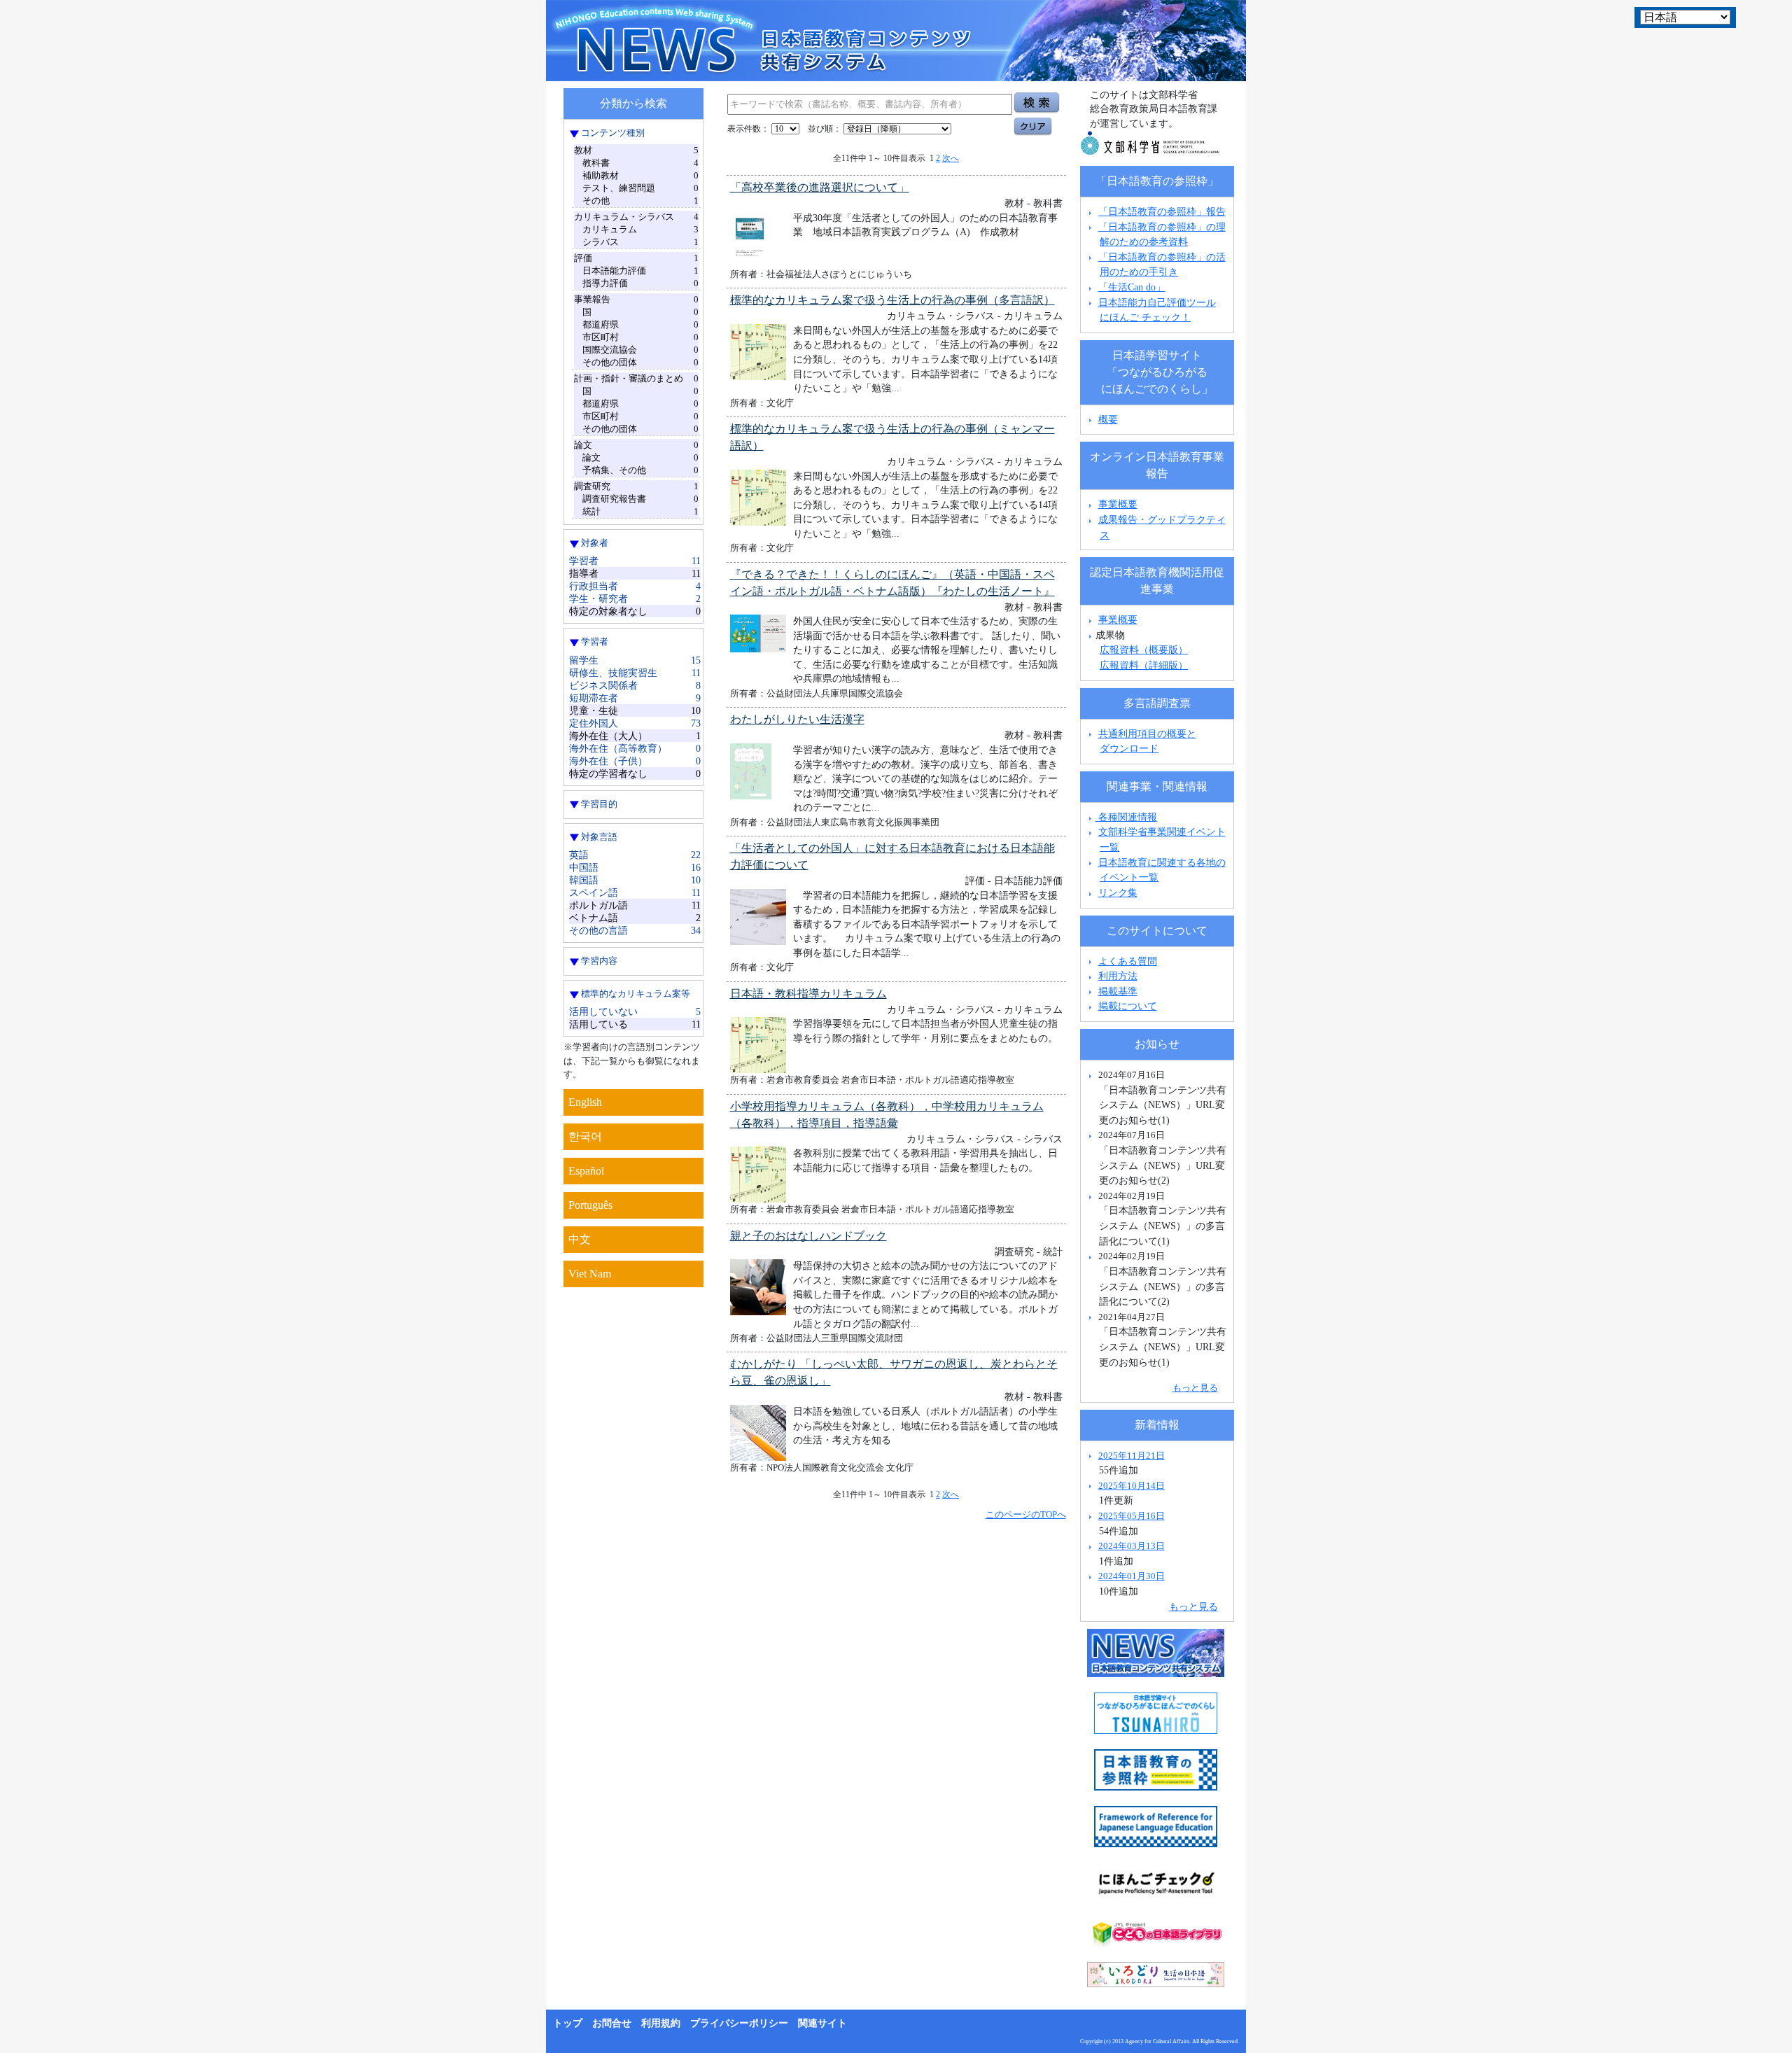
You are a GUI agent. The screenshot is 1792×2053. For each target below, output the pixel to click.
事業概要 (1118, 504)
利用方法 (1118, 976)
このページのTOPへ (1026, 1514)
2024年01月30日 (1132, 1576)
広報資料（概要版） (1144, 650)
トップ (568, 2023)
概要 (1108, 419)
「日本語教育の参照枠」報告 (1162, 211)
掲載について (1128, 1006)
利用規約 (661, 2023)
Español (586, 1171)
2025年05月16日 (1132, 1516)
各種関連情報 (1126, 817)
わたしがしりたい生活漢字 (797, 719)
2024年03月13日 (1132, 1546)
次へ (951, 158)
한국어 (585, 1136)
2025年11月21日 (1132, 1456)
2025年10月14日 (1132, 1486)
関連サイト (822, 2023)
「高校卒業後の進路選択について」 (820, 187)
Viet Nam (590, 1274)
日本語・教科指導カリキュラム (808, 994)
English (585, 1102)
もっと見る (1195, 1388)
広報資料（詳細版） (1144, 665)
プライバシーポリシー (739, 2023)
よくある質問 (1128, 961)
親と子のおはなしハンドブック (808, 1236)
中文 (580, 1239)
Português (590, 1205)
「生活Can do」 (1132, 287)
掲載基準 (1118, 991)
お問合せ (612, 2023)
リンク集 (1118, 892)
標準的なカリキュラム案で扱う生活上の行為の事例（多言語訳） (892, 300)
